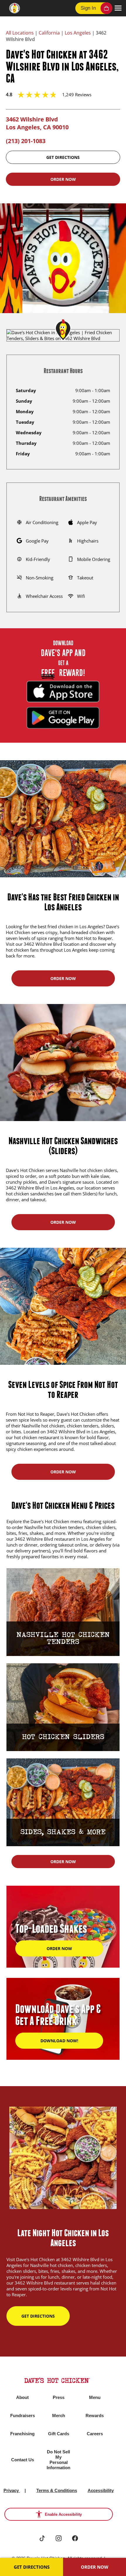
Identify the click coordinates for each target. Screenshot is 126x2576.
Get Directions (63, 157)
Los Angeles (78, 33)
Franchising (22, 2434)
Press (59, 2397)
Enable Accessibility (63, 2514)
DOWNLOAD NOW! (59, 2041)
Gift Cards (59, 2434)
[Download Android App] (63, 718)
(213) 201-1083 (26, 141)
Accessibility (101, 2490)
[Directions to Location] (63, 329)
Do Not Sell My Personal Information (58, 2460)
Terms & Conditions (57, 2490)
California (49, 33)
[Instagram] (59, 2538)
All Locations (20, 33)
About (22, 2397)
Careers (95, 2434)
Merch (59, 2415)
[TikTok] (42, 2538)
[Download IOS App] (63, 691)
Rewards (95, 2415)
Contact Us (23, 2460)
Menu (95, 2397)
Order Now (63, 179)
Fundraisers (23, 2415)
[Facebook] (75, 2538)
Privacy (12, 2490)
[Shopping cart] (106, 8)
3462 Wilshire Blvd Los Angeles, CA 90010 (37, 123)
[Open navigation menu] (118, 8)
